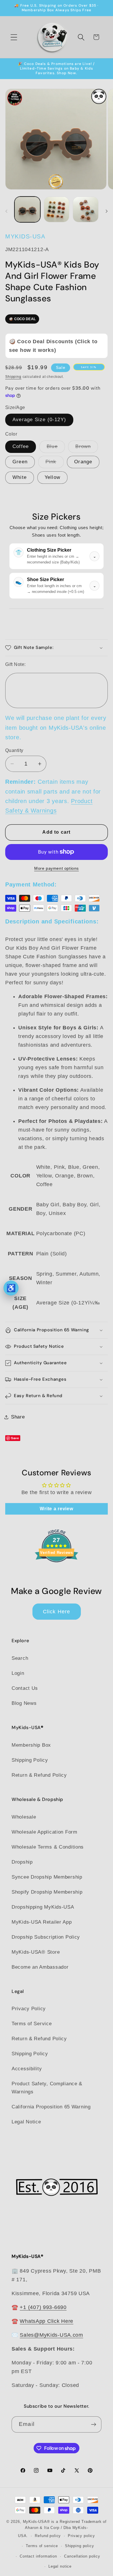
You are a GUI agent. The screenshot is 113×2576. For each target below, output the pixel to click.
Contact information (38, 2556)
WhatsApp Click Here (47, 2321)
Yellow (52, 477)
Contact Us (25, 1688)
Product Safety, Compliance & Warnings (47, 2088)
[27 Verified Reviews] (57, 1572)
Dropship (22, 1862)
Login (18, 1673)
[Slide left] (6, 211)
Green (20, 462)
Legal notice (60, 2566)
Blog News (24, 1703)
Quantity (14, 750)
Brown (87, 448)
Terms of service (42, 2546)
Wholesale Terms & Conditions (48, 1847)
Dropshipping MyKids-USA (43, 1907)
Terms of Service (32, 2024)
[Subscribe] (93, 2424)
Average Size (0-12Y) (39, 420)
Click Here (57, 1612)
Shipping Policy (30, 1760)
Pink (55, 463)
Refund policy (48, 2536)
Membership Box (31, 1745)
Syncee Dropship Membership (47, 1877)
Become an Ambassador (40, 1967)
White (20, 477)
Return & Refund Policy (39, 1775)
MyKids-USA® (37, 2522)
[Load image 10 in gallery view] (86, 209)
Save (15, 1438)
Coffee (21, 446)
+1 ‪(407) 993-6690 (43, 2307)
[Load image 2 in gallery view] (57, 209)
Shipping (13, 377)
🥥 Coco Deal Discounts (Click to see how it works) (53, 346)
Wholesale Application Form (44, 1832)
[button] (14, 37)
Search (20, 1658)
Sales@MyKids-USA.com (51, 2335)
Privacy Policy (29, 2009)
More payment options (57, 868)
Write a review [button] (56, 1509)
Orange (83, 462)
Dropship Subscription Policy (46, 1937)
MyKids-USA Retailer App (42, 1922)
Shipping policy (80, 2546)
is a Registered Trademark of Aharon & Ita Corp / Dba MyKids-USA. (62, 2529)
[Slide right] (107, 211)
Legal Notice (26, 2122)
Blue (56, 448)
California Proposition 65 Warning (51, 2107)
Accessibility (27, 2069)
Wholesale (24, 1817)
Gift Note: (16, 664)
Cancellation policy (82, 2556)
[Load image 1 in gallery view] (27, 209)
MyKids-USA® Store (36, 1952)
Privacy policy (81, 2536)
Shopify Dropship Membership (47, 1892)
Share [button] (18, 1417)
